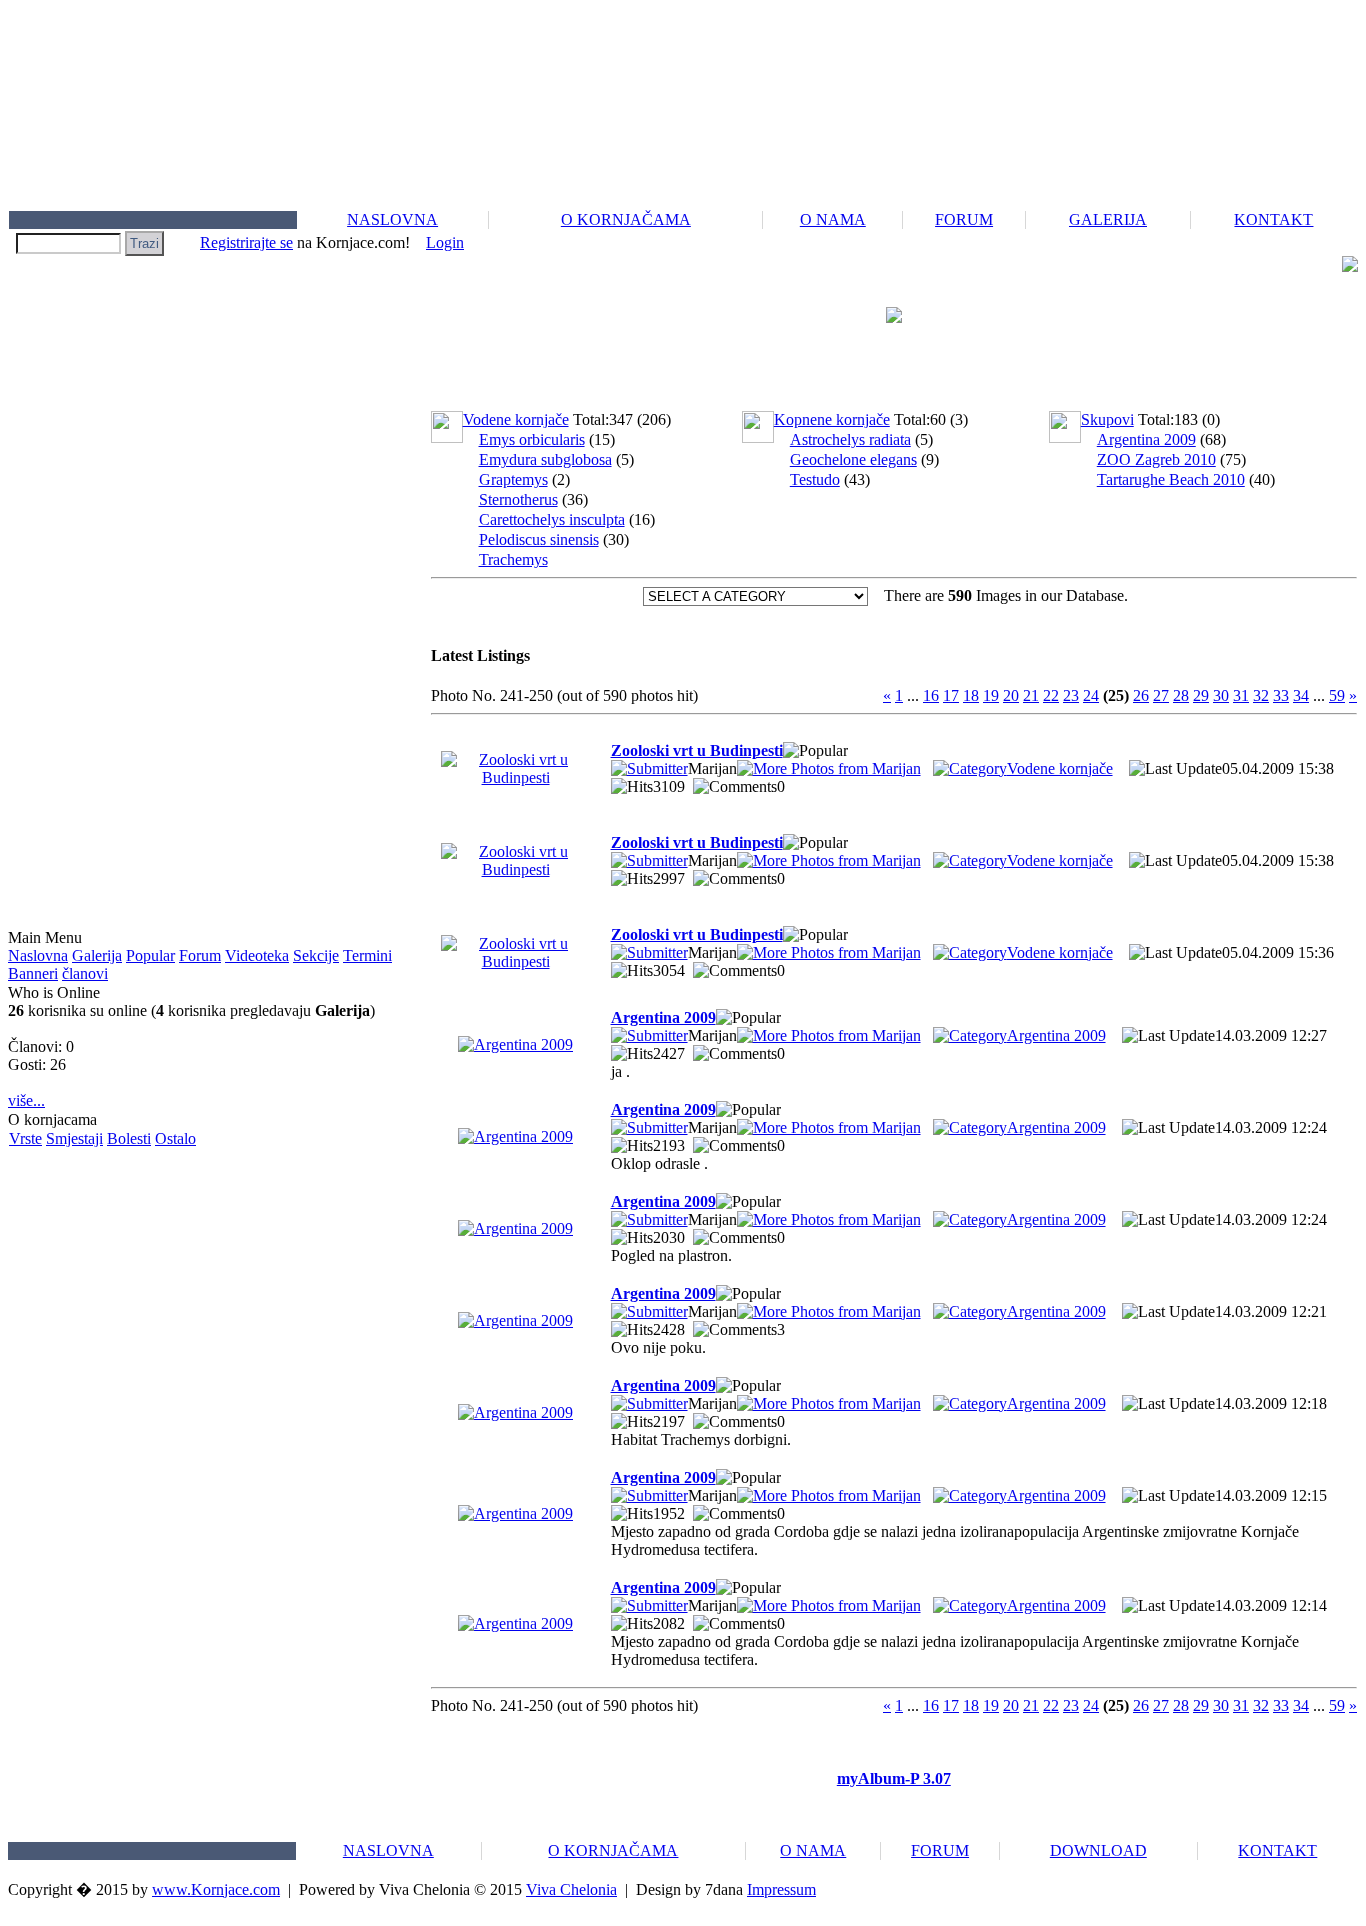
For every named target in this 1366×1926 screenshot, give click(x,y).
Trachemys (513, 559)
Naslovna (38, 955)
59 (1337, 695)
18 (971, 695)
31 (1241, 695)
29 (1201, 695)
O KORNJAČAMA (626, 219)
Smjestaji (74, 1138)
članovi (85, 973)
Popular (150, 955)
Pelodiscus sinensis (539, 539)
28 (1181, 695)
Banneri (33, 973)
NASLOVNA (392, 219)
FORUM (964, 219)
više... (26, 1100)
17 (951, 695)
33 (1281, 695)
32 (1261, 695)
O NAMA (833, 219)
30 (1221, 695)
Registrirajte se (246, 242)
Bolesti (129, 1138)
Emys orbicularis (532, 439)
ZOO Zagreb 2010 (1156, 459)
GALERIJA (1108, 219)
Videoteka (257, 955)
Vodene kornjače (1060, 768)
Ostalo (175, 1138)
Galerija (97, 955)
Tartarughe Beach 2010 (1171, 479)
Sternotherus (518, 499)
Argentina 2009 (1146, 439)
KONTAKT (1273, 219)
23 (1071, 695)
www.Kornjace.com (216, 1889)
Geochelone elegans (853, 459)
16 (931, 695)
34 (1301, 695)
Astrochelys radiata (850, 439)
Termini (367, 955)
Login (445, 242)
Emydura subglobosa (545, 459)
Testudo (815, 479)
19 (991, 695)
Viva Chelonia (571, 1889)
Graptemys (513, 479)
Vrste (25, 1138)
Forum (200, 955)
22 (1051, 695)
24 (1091, 695)
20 (1011, 695)
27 (1161, 695)
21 (1031, 695)
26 (1141, 695)
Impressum (781, 1889)
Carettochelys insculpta (552, 519)
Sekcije (316, 955)
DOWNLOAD (1098, 1850)
